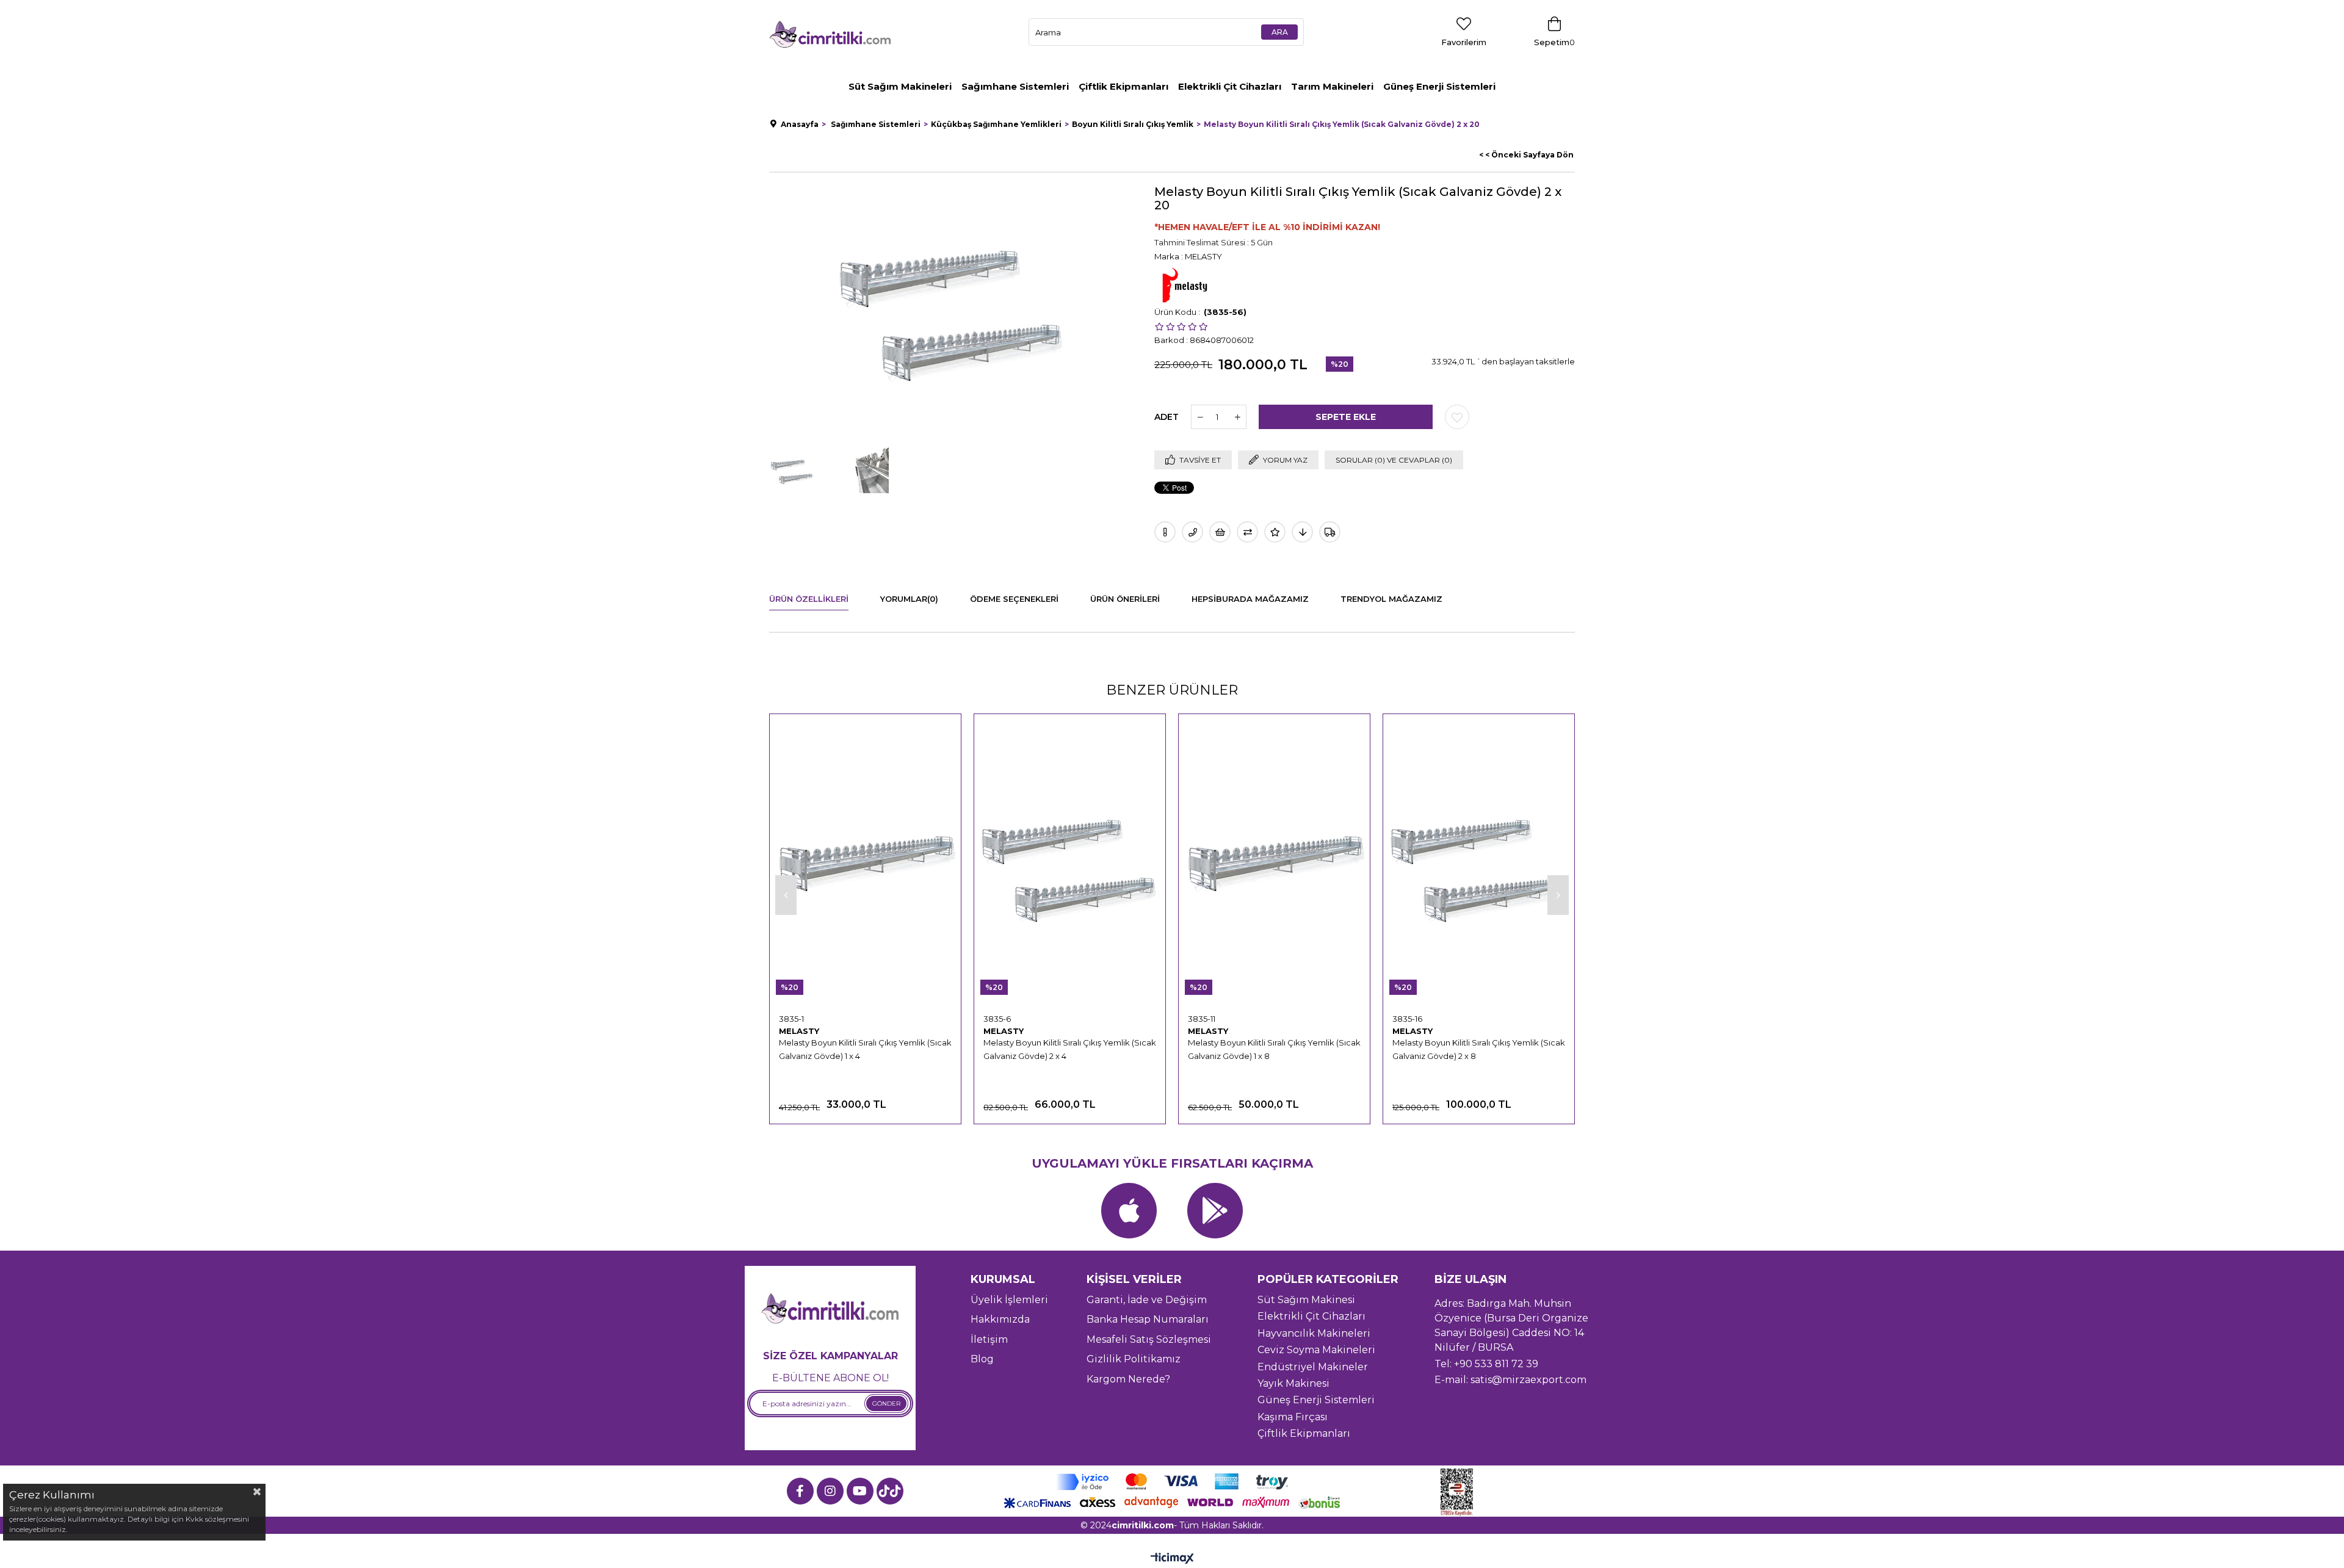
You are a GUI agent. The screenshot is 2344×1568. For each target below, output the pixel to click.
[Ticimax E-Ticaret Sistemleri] (1172, 1559)
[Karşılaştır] (1247, 532)
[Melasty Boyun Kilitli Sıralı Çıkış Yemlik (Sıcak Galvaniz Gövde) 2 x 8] (1479, 864)
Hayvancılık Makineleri (1314, 1333)
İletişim (989, 1339)
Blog (982, 1359)
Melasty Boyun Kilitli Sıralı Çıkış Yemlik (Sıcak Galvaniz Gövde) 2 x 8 (1479, 1049)
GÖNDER (886, 1404)
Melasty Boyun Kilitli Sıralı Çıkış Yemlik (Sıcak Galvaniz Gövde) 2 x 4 (1070, 1049)
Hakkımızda (1000, 1319)
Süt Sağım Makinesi (1306, 1300)
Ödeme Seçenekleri (1014, 599)
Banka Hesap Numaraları (1148, 1319)
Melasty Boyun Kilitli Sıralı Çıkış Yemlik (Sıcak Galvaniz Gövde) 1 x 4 (865, 1049)
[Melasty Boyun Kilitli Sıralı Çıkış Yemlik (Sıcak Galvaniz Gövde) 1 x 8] (1274, 864)
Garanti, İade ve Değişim (1147, 1300)
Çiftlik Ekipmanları (1123, 86)
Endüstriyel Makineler (1313, 1367)
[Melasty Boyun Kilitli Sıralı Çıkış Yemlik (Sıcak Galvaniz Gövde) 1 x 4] (865, 864)
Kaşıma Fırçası (1293, 1417)
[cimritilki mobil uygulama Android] (1215, 1211)
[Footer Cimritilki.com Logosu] (830, 1310)
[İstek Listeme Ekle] (1220, 532)
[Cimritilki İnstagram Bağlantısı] (830, 1491)
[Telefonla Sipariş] (1192, 532)
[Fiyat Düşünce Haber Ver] (1302, 532)
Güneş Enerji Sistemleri (1439, 86)
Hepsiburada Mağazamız (1250, 599)
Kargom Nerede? (1128, 1379)
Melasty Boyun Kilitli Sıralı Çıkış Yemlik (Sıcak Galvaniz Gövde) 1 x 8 (1274, 1049)
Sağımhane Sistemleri (1015, 86)
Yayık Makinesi (1293, 1383)
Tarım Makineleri (1332, 86)
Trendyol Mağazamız (1391, 599)
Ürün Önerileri (1125, 599)
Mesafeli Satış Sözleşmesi (1149, 1339)
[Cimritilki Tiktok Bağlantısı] (890, 1491)
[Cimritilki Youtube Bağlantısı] (860, 1491)
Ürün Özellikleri (809, 599)
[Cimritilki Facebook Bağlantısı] (800, 1491)
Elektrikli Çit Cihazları (1230, 86)
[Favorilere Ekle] (1457, 417)
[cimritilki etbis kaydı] (1461, 1492)
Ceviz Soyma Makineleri (1316, 1350)
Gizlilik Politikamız (1134, 1359)
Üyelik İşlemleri (1009, 1300)
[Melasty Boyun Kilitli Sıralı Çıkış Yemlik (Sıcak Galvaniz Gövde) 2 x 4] (1070, 864)
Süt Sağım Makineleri (900, 86)
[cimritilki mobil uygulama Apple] (1129, 1211)
